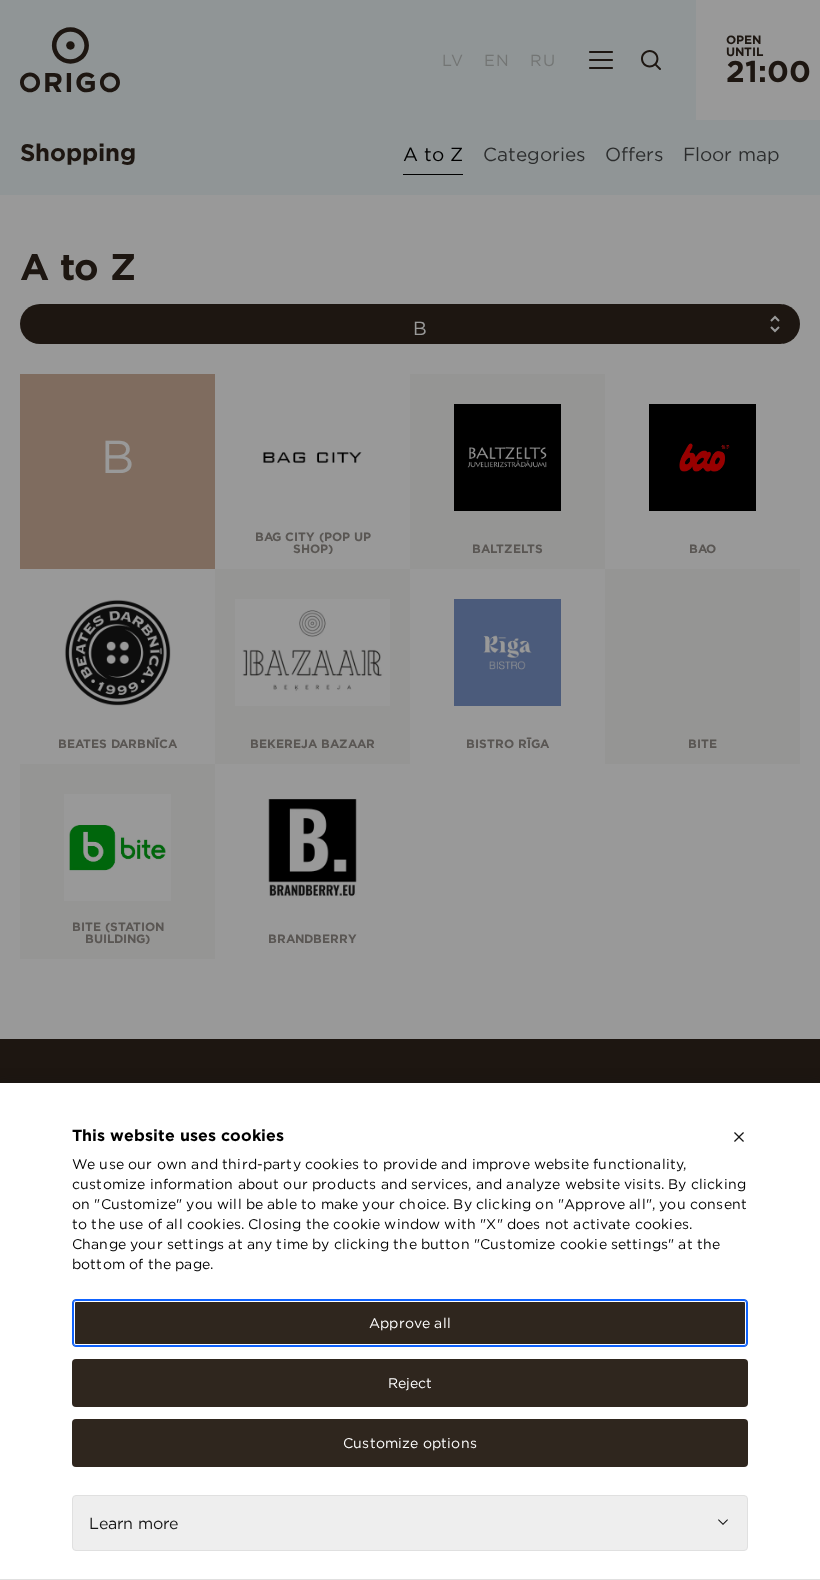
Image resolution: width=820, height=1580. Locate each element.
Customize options (410, 1443)
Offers (634, 155)
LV (453, 60)
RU (543, 60)
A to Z (433, 155)
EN (497, 60)
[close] (739, 1137)
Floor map (731, 155)
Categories (534, 155)
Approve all (410, 1323)
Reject (410, 1383)
